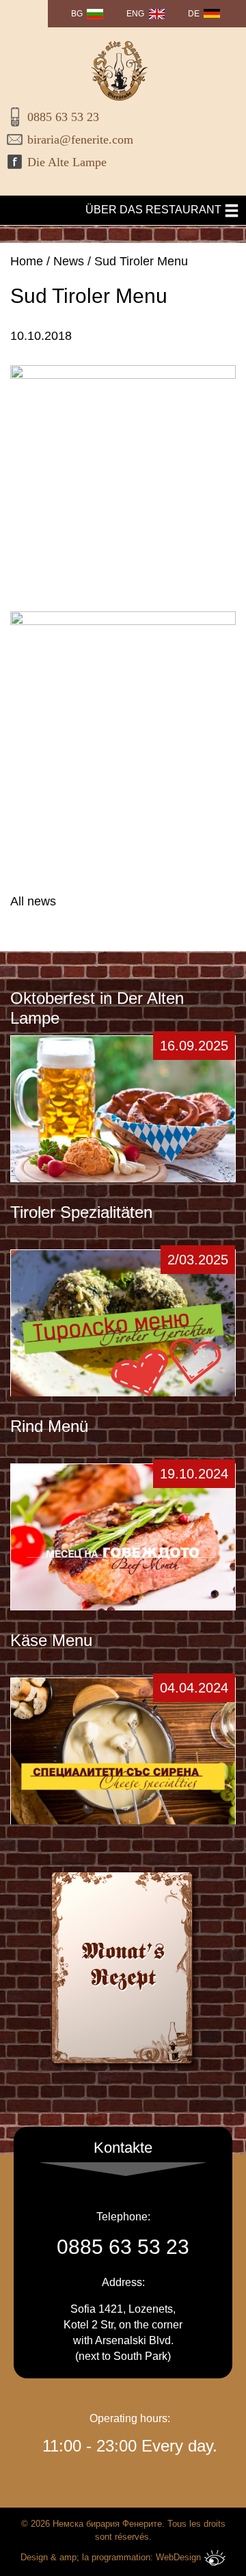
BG (77, 14)
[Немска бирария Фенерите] (120, 71)
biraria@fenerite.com (80, 140)
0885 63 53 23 (63, 117)
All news (33, 901)
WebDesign (178, 2557)
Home (27, 261)
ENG (135, 14)
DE (194, 14)
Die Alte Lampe (67, 162)
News (69, 261)
